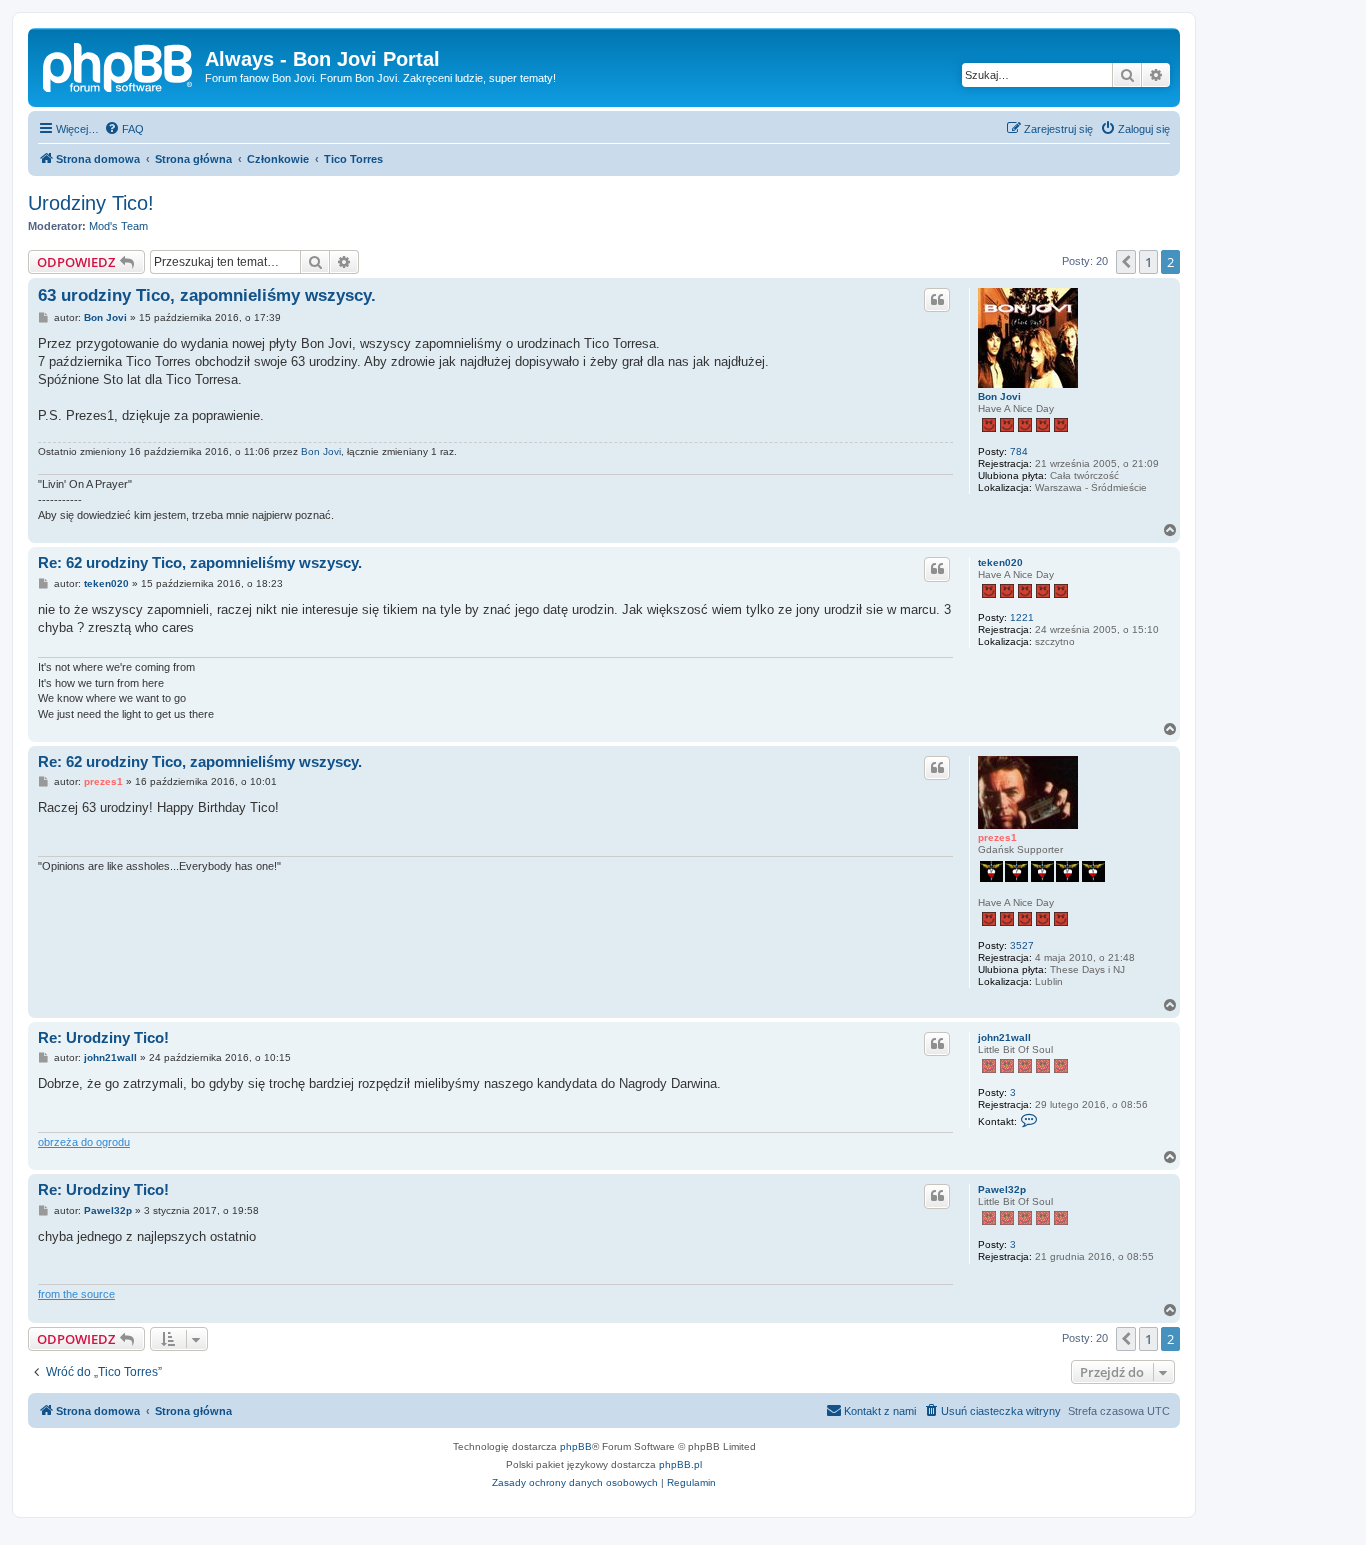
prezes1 (997, 837)
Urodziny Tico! (91, 203)
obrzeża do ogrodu (84, 1142)
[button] (1126, 262)
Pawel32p (1002, 1189)
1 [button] (1148, 262)
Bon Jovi (999, 396)
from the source (76, 1294)
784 (1019, 451)
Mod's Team (118, 226)
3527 (1022, 945)
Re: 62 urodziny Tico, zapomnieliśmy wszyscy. (200, 562)
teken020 (1000, 562)
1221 (1022, 617)
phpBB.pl (680, 1464)
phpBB (576, 1446)
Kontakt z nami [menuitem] (880, 1411)
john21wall (1004, 1037)
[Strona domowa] (119, 65)
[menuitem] (124, 129)
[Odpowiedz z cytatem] (937, 300)
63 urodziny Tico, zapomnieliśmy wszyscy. (207, 295)
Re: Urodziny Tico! (103, 1037)
